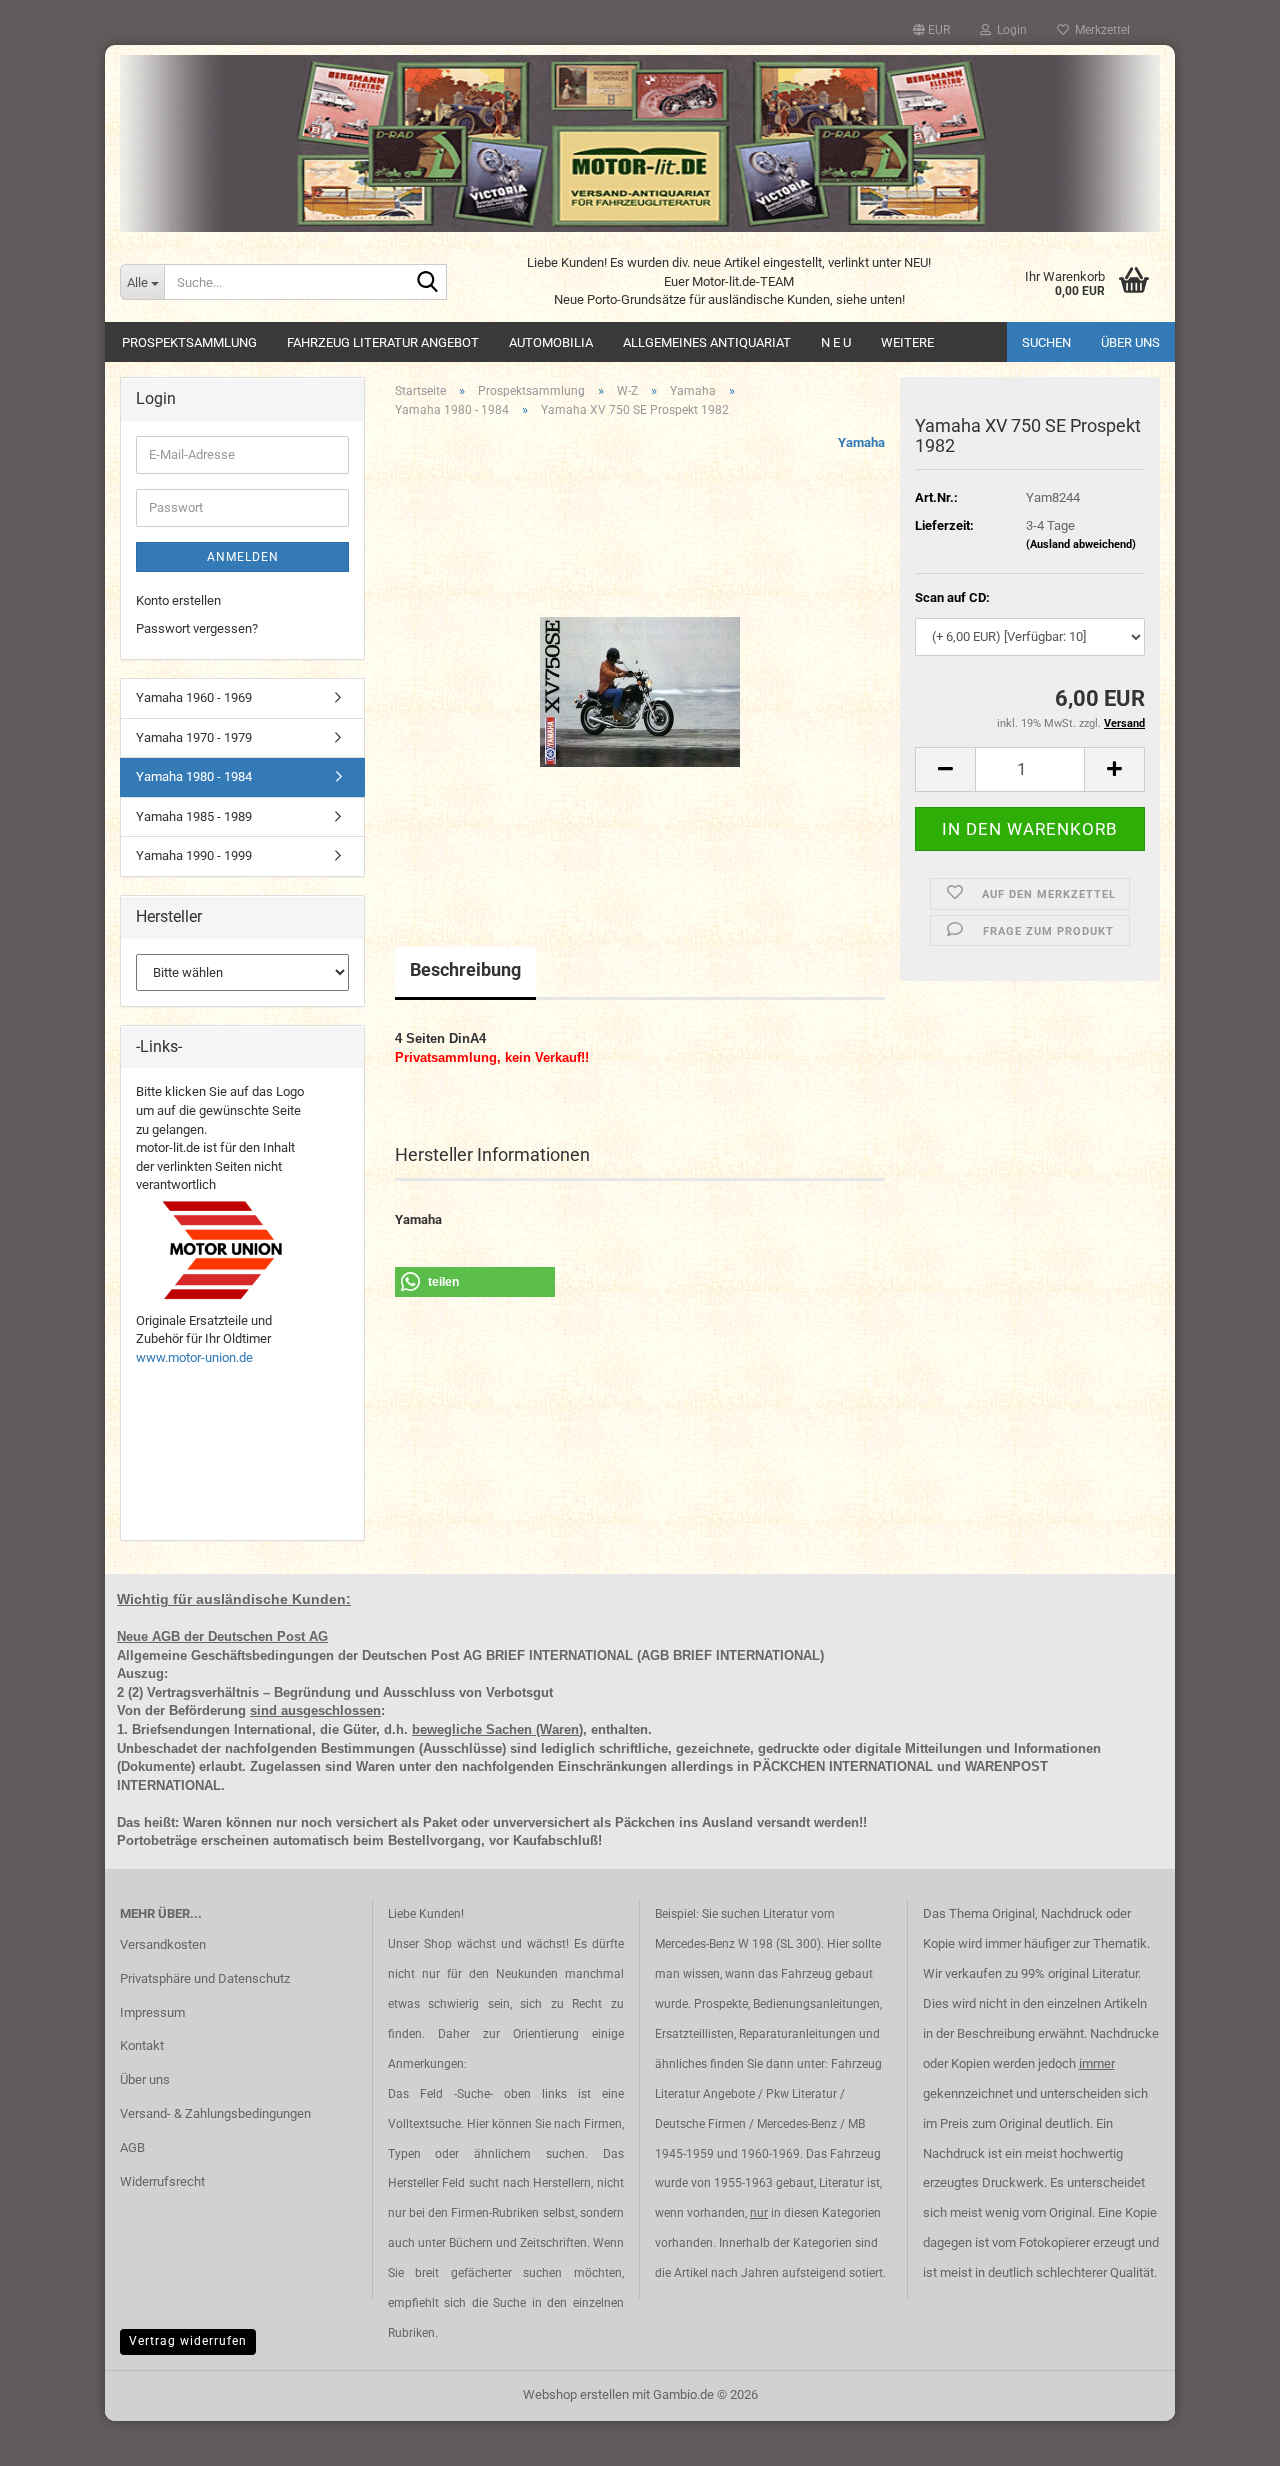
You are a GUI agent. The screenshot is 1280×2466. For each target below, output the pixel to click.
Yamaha (861, 442)
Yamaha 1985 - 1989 (194, 816)
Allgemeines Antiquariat (707, 342)
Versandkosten (163, 1944)
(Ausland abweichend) (1081, 544)
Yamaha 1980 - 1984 (194, 776)
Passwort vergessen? (197, 628)
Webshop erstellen (576, 2394)
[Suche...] (428, 283)
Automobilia (551, 342)
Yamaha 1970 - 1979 (194, 737)
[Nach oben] (1225, 2436)
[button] (931, 30)
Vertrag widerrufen (188, 2341)
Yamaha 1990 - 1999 (194, 855)
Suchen (1046, 342)
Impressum (152, 2012)
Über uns (1130, 342)
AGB (132, 2147)
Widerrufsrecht (162, 2181)
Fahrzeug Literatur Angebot (383, 342)
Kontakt (142, 2045)
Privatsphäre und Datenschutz (205, 1978)
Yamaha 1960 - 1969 (194, 697)
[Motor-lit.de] (640, 143)
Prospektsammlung (189, 342)
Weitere (907, 342)
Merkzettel (1099, 30)
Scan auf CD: (952, 597)
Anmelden (243, 557)
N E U (836, 342)
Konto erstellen (178, 600)
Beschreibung (465, 969)
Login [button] (1009, 30)
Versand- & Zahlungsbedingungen (215, 2113)
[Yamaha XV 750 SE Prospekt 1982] (640, 658)
